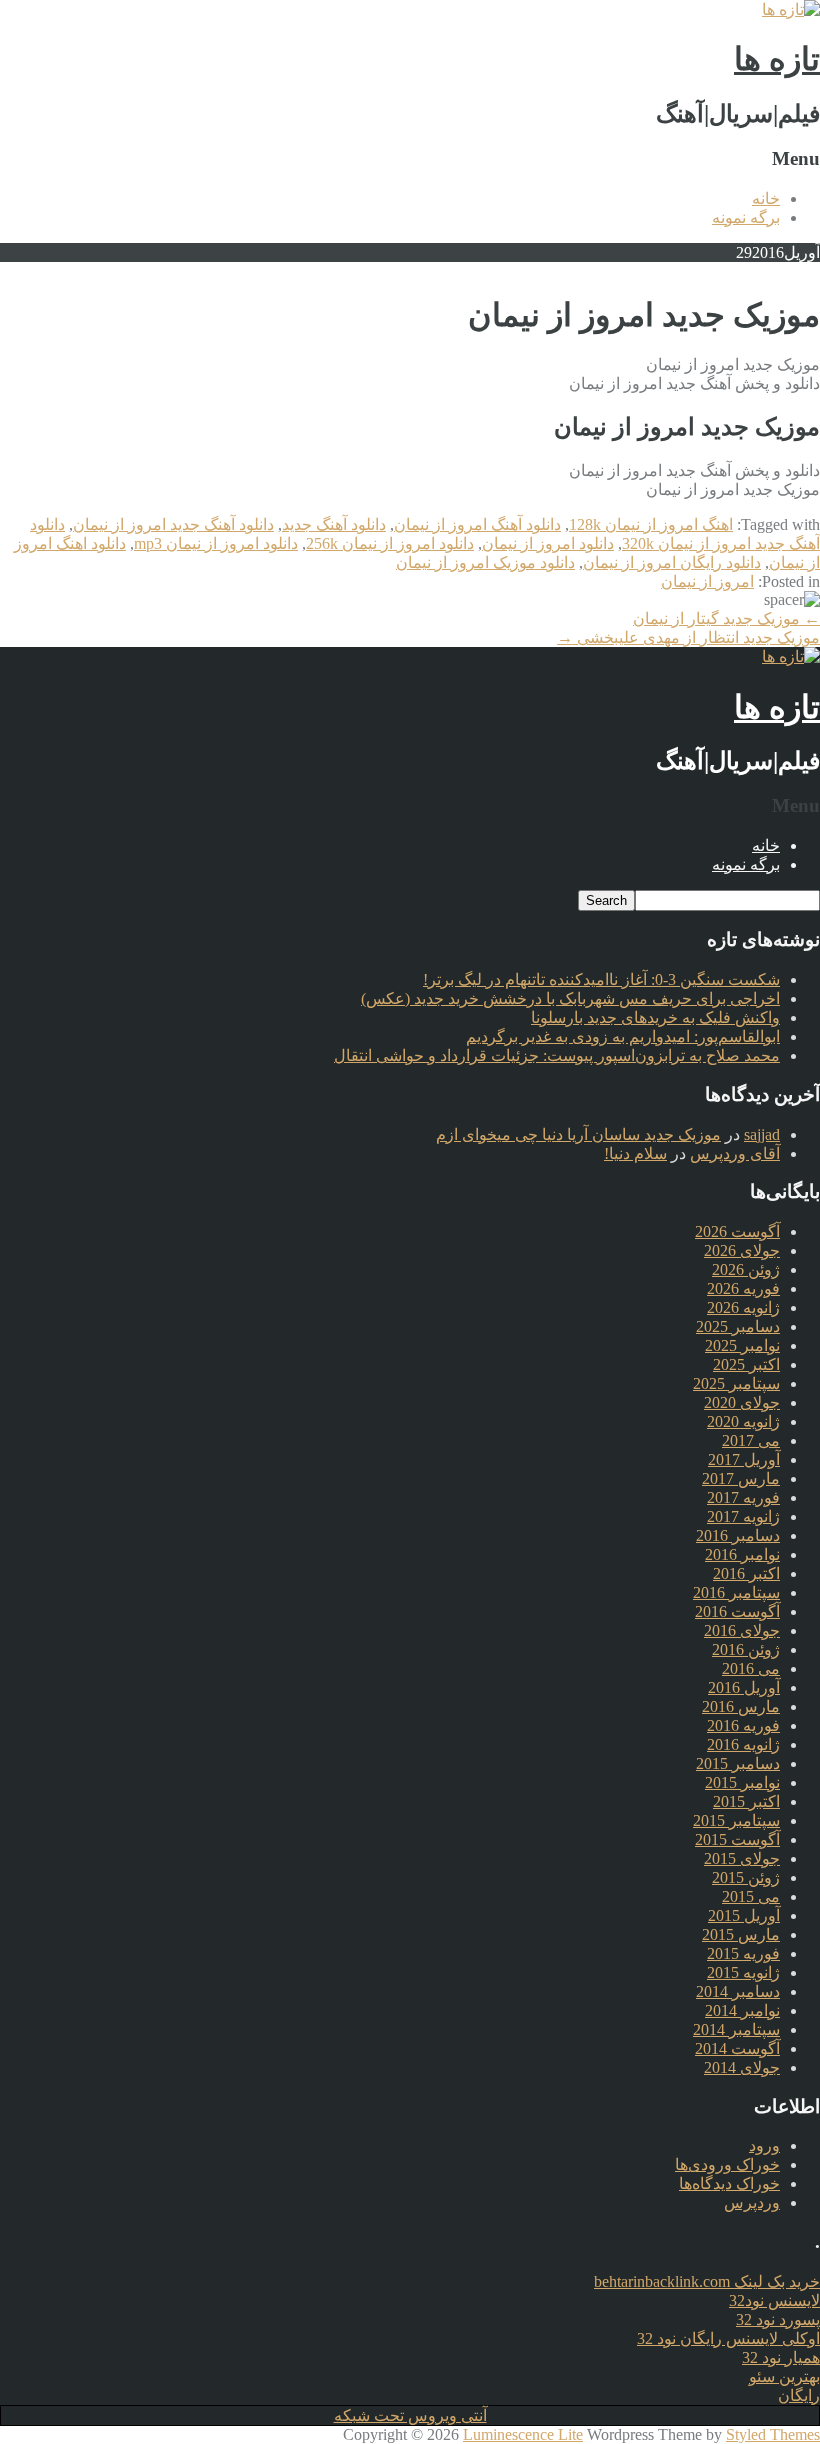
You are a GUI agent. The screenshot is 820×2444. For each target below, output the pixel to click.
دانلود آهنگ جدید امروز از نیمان (173, 524)
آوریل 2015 (744, 1915)
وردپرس (752, 2202)
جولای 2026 (742, 1250)
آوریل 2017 (744, 1459)
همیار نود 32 (781, 2357)
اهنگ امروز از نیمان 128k (651, 524)
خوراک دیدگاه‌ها (729, 2183)
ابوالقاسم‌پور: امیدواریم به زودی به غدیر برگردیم (623, 1036)
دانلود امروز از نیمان (548, 543)
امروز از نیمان (707, 581)
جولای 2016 (742, 1630)
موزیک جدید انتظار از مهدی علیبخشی (688, 637)
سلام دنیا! (635, 1153)
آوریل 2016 (744, 1687)
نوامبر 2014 (742, 2010)
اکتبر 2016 (746, 1573)
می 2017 (751, 1440)
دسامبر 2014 (738, 1991)
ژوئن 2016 (746, 1649)
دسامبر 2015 (738, 1763)
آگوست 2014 (737, 2048)
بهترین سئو (784, 2376)
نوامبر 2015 (742, 1782)
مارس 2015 (741, 1934)
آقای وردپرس (735, 1153)
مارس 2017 (741, 1478)
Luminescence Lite (523, 2434)
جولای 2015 (742, 1858)
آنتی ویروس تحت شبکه (410, 2415)
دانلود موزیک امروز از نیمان (485, 562)
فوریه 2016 (743, 1725)
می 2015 (751, 1896)
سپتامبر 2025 (736, 1383)
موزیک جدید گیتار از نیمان (726, 618)
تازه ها (777, 59)
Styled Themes (773, 2434)
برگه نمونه (746, 217)
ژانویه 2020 (743, 1421)
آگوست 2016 (737, 1611)
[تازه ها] (791, 9)
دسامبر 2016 (738, 1535)
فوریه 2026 (743, 1288)
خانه (766, 198)
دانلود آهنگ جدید (334, 524)
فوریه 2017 (743, 1497)
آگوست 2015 (737, 1839)
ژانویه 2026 (743, 1307)
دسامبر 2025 (738, 1326)
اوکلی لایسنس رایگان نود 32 (728, 2338)
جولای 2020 (742, 1402)
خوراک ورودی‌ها (727, 2164)
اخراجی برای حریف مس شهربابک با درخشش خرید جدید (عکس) (570, 998)
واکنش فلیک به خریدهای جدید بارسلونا (655, 1017)
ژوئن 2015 (746, 1877)
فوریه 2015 (743, 1953)
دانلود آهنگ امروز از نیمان (477, 524)
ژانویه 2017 (743, 1516)
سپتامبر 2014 (736, 2029)
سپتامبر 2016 (736, 1592)
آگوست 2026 (737, 1231)
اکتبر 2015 (746, 1801)
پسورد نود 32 (778, 2319)
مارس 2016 (741, 1706)
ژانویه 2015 (743, 1972)
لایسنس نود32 (774, 2300)
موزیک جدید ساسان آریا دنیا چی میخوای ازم (578, 1134)
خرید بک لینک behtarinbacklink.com (707, 2281)
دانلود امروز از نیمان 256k (390, 543)
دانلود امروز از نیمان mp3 (216, 543)
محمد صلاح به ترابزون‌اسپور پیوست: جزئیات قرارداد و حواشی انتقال (557, 1055)
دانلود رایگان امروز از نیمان (672, 562)
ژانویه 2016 (743, 1744)
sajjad (762, 1134)
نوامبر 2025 (742, 1345)
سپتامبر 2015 (736, 1820)
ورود (764, 2145)
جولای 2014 (742, 2067)
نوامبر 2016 (742, 1554)
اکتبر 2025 (746, 1364)
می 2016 (751, 1668)
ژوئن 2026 (746, 1269)
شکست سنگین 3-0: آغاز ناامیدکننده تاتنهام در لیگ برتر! (601, 979)
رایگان (799, 2395)
